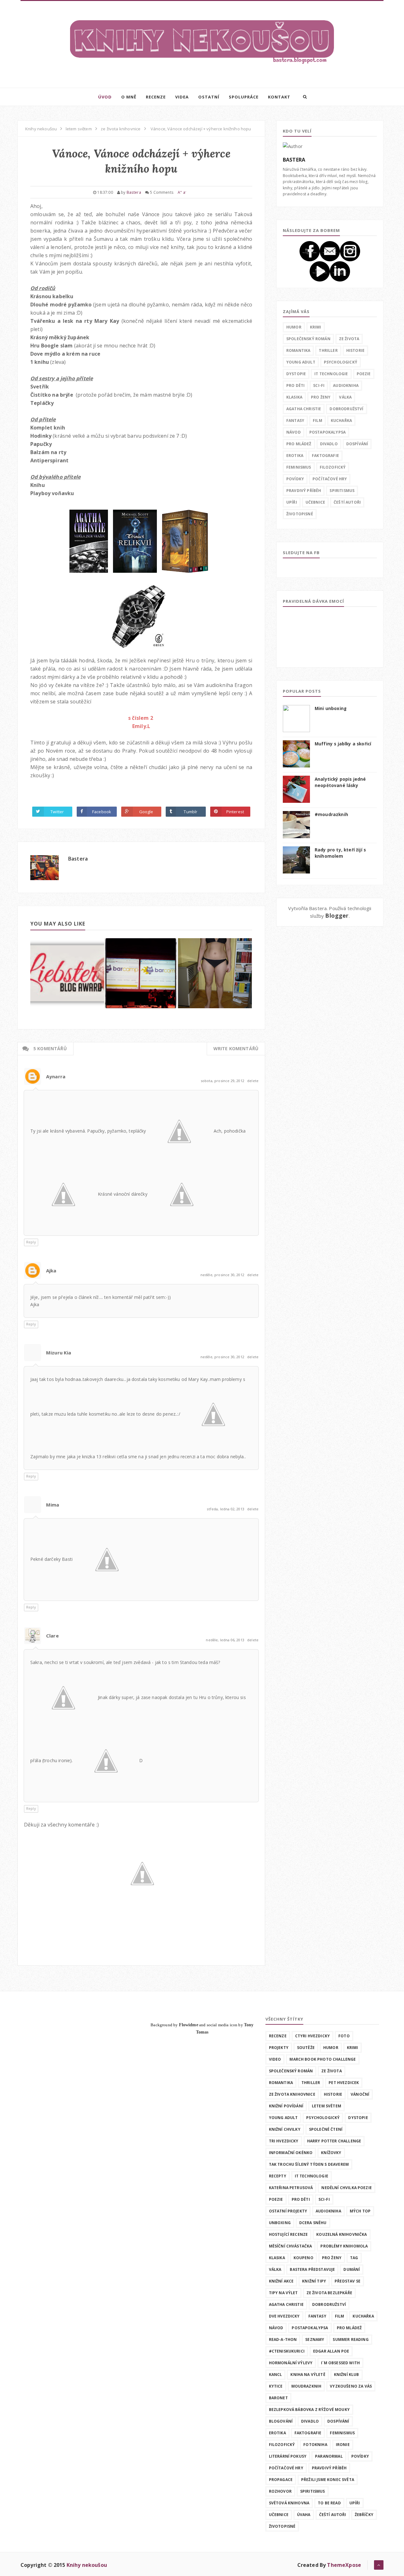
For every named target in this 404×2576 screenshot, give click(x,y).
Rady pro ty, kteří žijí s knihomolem (340, 853)
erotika (295, 456)
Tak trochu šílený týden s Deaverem (309, 2164)
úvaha (304, 2515)
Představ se (348, 2281)
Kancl (276, 2375)
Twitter (57, 812)
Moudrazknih (306, 2386)
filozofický (333, 467)
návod (294, 432)
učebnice (315, 502)
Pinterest (235, 812)
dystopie (296, 374)
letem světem (327, 2106)
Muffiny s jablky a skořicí (343, 744)
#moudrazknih (331, 814)
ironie (343, 2445)
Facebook (102, 812)
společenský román (308, 339)
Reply (31, 1242)
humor (294, 327)
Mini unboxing (331, 708)
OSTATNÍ (209, 97)
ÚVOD (105, 97)
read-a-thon (283, 2339)
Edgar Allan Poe (331, 2351)
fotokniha (315, 2445)
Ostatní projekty (288, 2211)
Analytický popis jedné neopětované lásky (340, 782)
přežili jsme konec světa (328, 2480)
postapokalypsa (327, 432)
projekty (279, 2048)
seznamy (315, 2339)
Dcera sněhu (313, 2223)
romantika (298, 350)
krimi (316, 327)
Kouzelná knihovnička (342, 2234)
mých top (360, 2211)
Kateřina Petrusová (291, 2188)
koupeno (303, 2258)
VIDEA (182, 97)
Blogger (337, 915)
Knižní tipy (314, 2281)
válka (345, 397)
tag (354, 2258)
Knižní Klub (347, 2375)
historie (355, 350)
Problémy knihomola (344, 2246)
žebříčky (364, 2515)
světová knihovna (289, 2503)
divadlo (329, 444)
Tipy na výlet (283, 2293)
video (275, 2059)
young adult (301, 362)
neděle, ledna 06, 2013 (226, 1640)
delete (253, 1081)
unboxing (280, 2223)
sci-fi (319, 385)
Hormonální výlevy (291, 2363)
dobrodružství (346, 409)
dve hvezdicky (284, 2316)
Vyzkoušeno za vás (351, 2386)
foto (344, 2036)
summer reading (351, 2339)
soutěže (306, 2048)
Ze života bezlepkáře (329, 2293)
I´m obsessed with (340, 2363)
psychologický (341, 362)
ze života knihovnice (292, 2094)
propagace (281, 2480)
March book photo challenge (323, 2059)
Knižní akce (281, 2281)
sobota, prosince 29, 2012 (223, 1081)
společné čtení (326, 2129)
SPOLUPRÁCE (244, 97)
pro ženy (321, 397)
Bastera (78, 859)
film (318, 420)
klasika (294, 397)
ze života (349, 339)
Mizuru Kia (59, 1353)
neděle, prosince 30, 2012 (223, 1275)
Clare (52, 1636)
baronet (278, 2398)
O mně (129, 97)
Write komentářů (236, 1048)
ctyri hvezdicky (312, 2036)
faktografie (325, 456)
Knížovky (331, 2153)
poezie (364, 374)
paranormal (329, 2456)
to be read (329, 2503)
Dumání (352, 2269)
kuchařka (341, 420)
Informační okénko (291, 2153)
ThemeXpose (344, 2565)
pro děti (295, 385)
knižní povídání (286, 2106)
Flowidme (189, 2025)
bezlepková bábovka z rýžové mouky (309, 2410)
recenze (278, 2036)
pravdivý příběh (304, 491)
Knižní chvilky (285, 2129)
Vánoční (360, 2094)
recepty (278, 2176)
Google (146, 812)
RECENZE (156, 97)
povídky (295, 479)
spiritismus (342, 491)
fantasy (295, 420)
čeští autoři (347, 502)
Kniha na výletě (308, 2375)
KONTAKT (279, 97)
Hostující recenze (288, 2234)
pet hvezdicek (344, 2083)
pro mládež (299, 444)
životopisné (300, 514)
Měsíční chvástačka (291, 2246)
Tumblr (190, 812)
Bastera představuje (312, 2269)
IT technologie (331, 374)
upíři (292, 502)
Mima (53, 1505)
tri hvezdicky (284, 2141)
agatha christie (304, 409)
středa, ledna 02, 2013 (226, 1509)
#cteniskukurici (287, 2351)
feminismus (299, 467)
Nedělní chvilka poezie (347, 2188)
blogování (281, 2421)
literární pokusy (288, 2456)
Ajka (51, 1270)
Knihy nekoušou (87, 2565)
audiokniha (346, 385)
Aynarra (56, 1076)
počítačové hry (330, 479)
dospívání (357, 444)
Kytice (276, 2386)
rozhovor (280, 2491)
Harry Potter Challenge (334, 2141)
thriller (328, 350)
